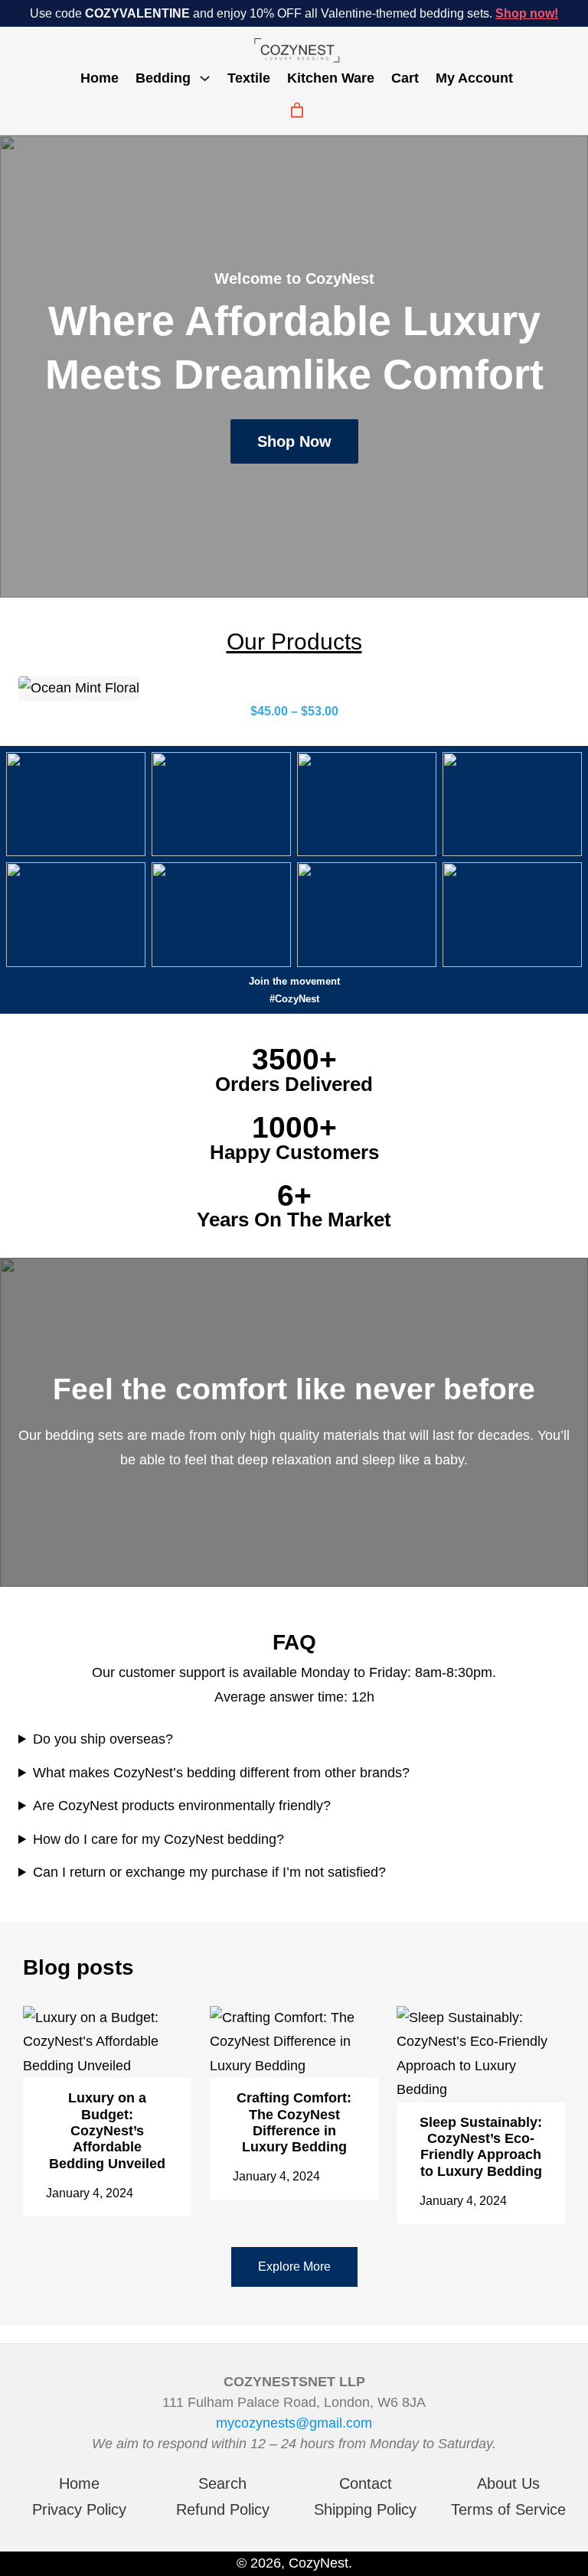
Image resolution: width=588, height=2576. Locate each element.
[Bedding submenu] (205, 77)
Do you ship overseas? (103, 1739)
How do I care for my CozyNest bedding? (158, 1839)
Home (100, 78)
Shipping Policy (365, 2509)
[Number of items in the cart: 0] (297, 110)
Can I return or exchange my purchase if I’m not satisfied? (209, 1872)
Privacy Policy (79, 2509)
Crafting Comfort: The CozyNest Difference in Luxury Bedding (294, 2122)
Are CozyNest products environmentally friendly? (182, 1806)
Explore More (294, 2267)
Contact (366, 2483)
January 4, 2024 (90, 2193)
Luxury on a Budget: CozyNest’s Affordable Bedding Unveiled (107, 2131)
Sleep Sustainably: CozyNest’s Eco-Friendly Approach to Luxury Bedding (481, 2147)
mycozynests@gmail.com (294, 2423)
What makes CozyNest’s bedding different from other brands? (221, 1773)
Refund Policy (223, 2509)
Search (222, 2483)
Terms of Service (508, 2509)
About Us (508, 2483)
